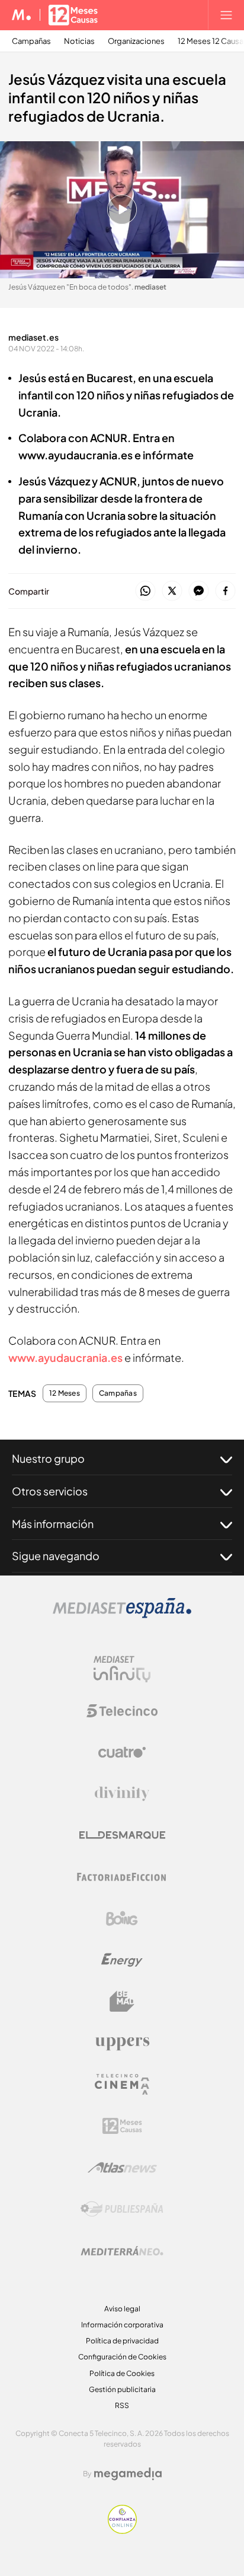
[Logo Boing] (122, 1918)
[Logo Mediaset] (122, 1615)
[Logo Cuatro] (122, 1752)
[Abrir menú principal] (226, 15)
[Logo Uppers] (122, 2043)
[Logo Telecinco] (122, 1711)
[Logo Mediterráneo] (122, 2251)
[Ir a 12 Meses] (73, 15)
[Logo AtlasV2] (122, 2167)
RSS (122, 2405)
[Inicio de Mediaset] (22, 15)
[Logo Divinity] (122, 1794)
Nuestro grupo (48, 1458)
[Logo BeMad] (122, 2002)
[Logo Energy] (122, 1960)
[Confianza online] (122, 2531)
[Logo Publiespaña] (122, 2209)
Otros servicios (50, 1491)
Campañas (31, 41)
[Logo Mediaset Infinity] (122, 1669)
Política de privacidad (122, 2341)
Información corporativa (122, 2325)
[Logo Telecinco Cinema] (122, 2084)
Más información (53, 1524)
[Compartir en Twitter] (172, 591)
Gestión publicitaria (122, 2389)
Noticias (79, 41)
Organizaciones (136, 41)
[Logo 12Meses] (122, 2126)
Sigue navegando (56, 1556)
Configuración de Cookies (122, 2357)
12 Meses (65, 1393)
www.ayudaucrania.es (65, 1357)
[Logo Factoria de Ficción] (122, 1877)
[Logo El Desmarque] (122, 1835)
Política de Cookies (122, 2373)
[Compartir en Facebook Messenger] (199, 591)
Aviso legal (122, 2309)
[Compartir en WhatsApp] (145, 591)
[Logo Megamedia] (128, 2474)
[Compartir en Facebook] (225, 591)
